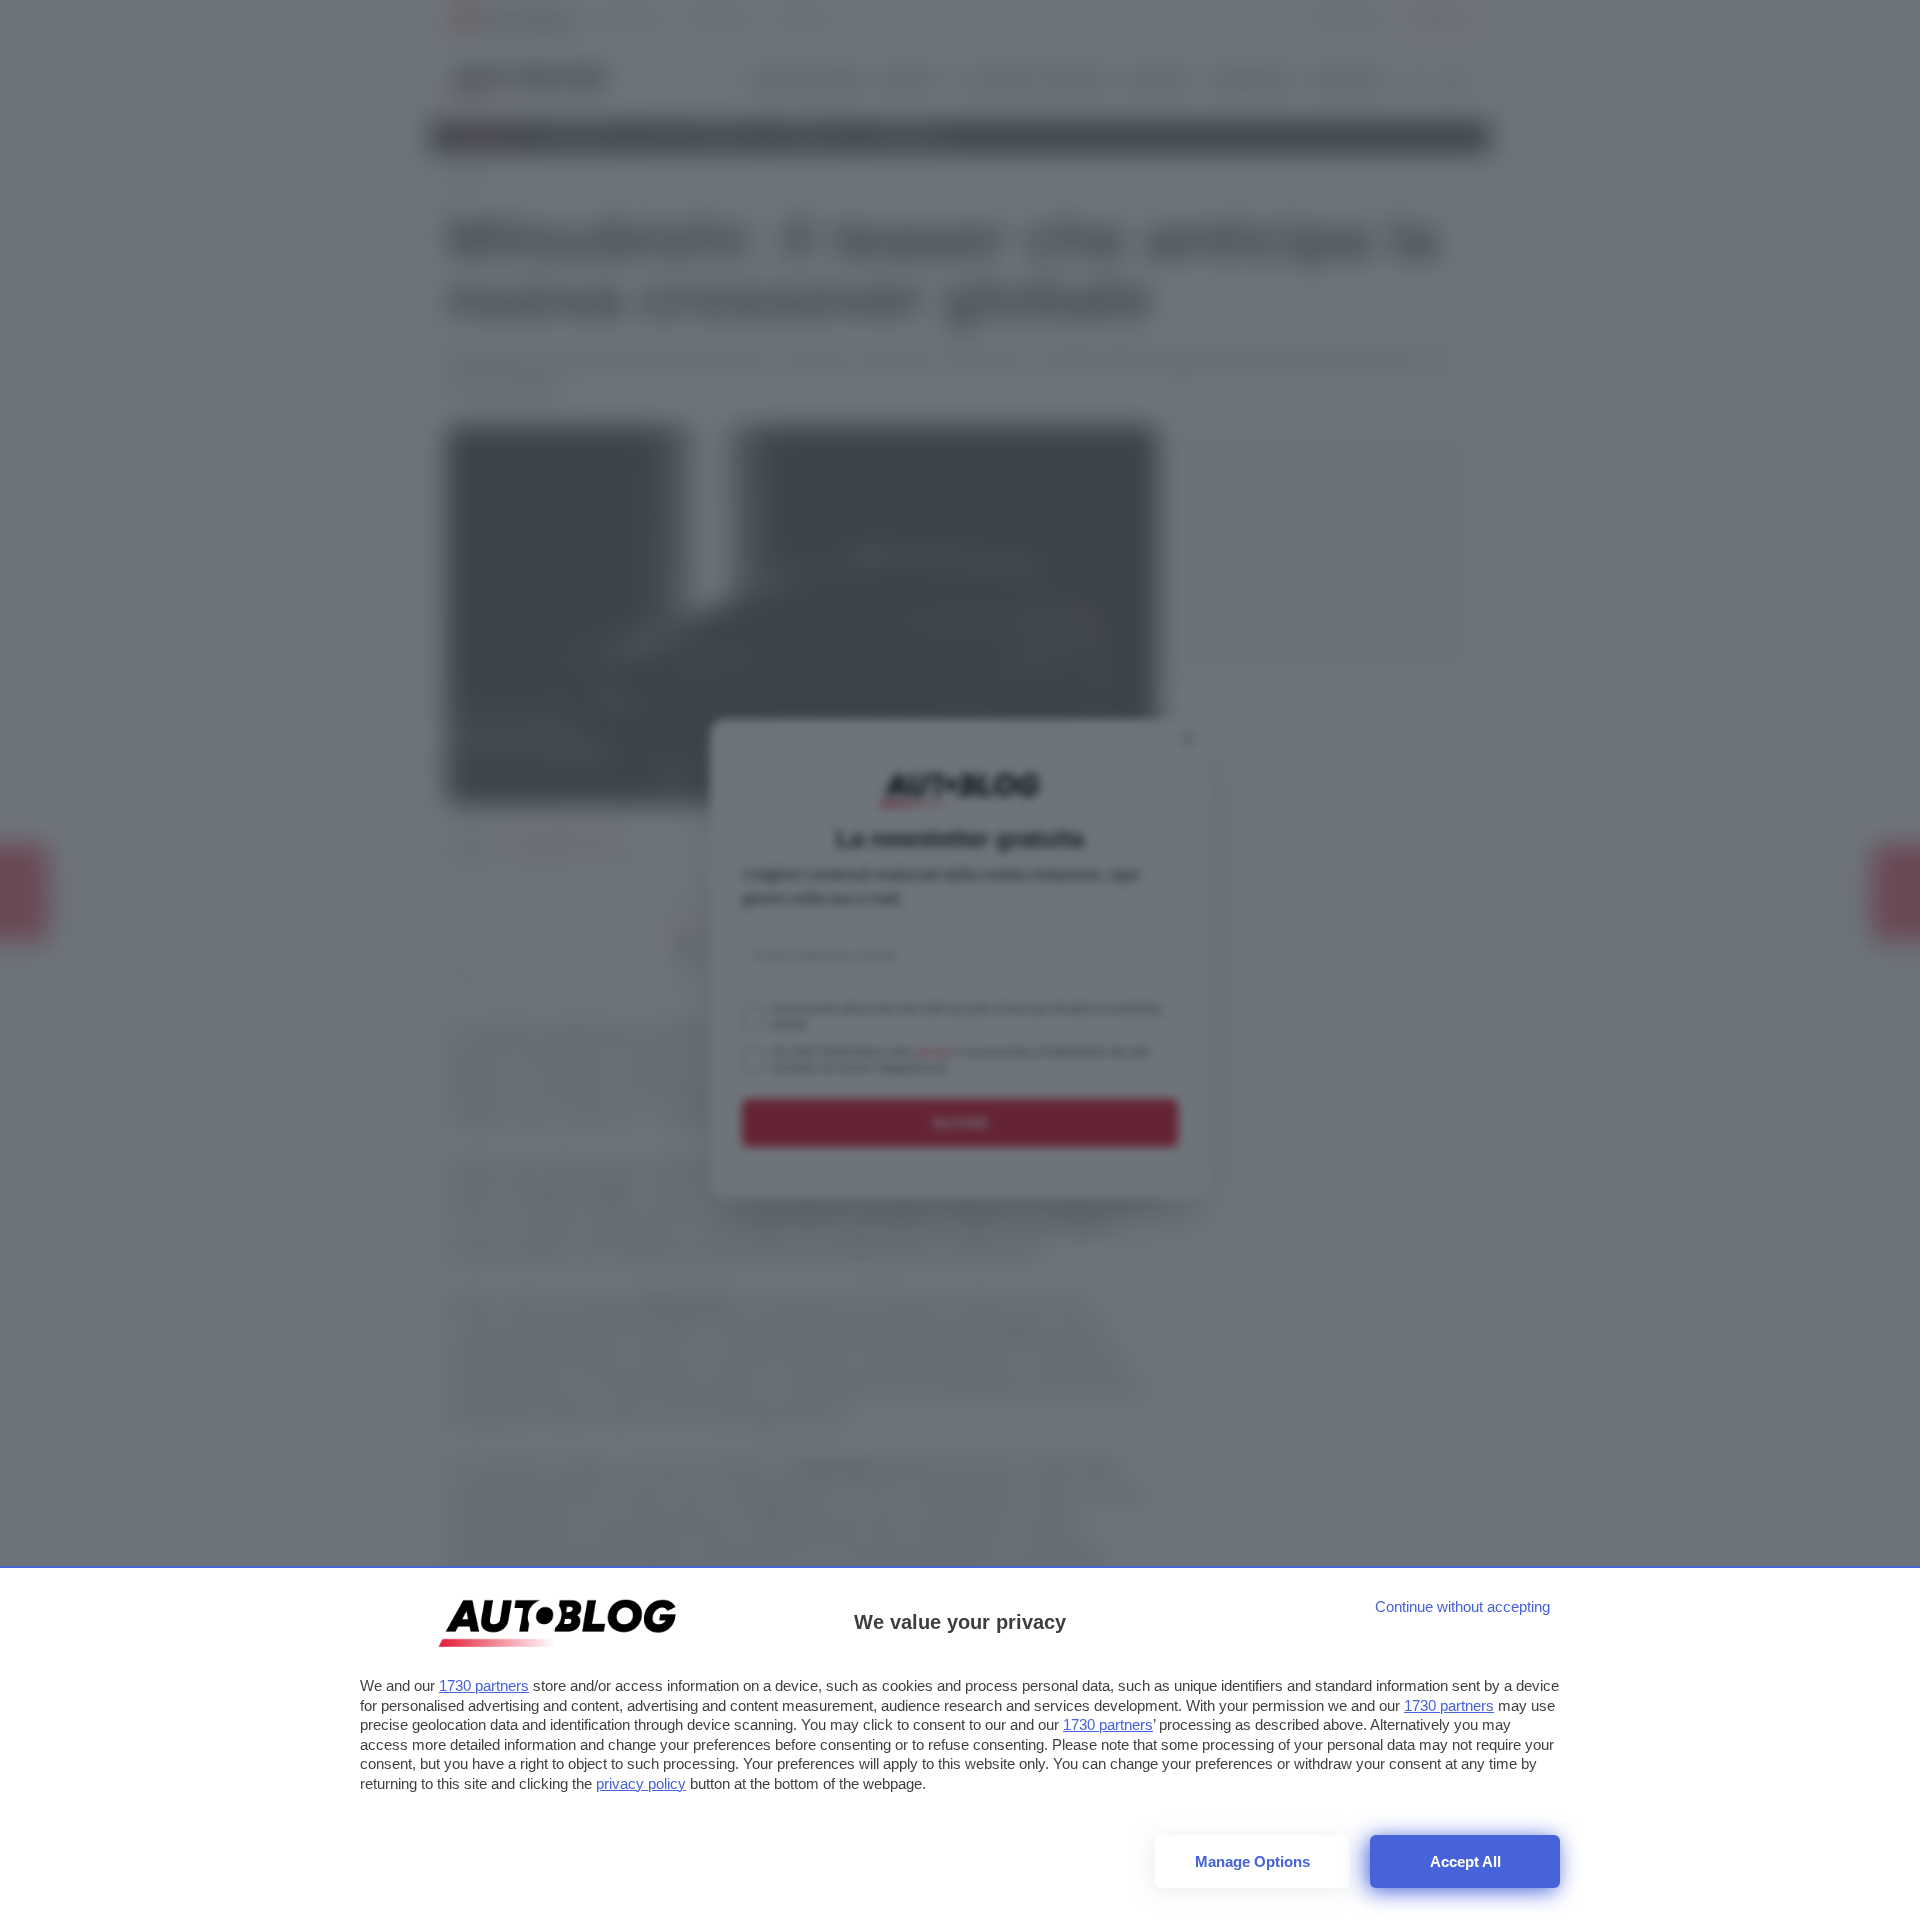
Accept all (1465, 1861)
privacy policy (641, 1783)
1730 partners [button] (484, 1685)
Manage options (1252, 1861)
